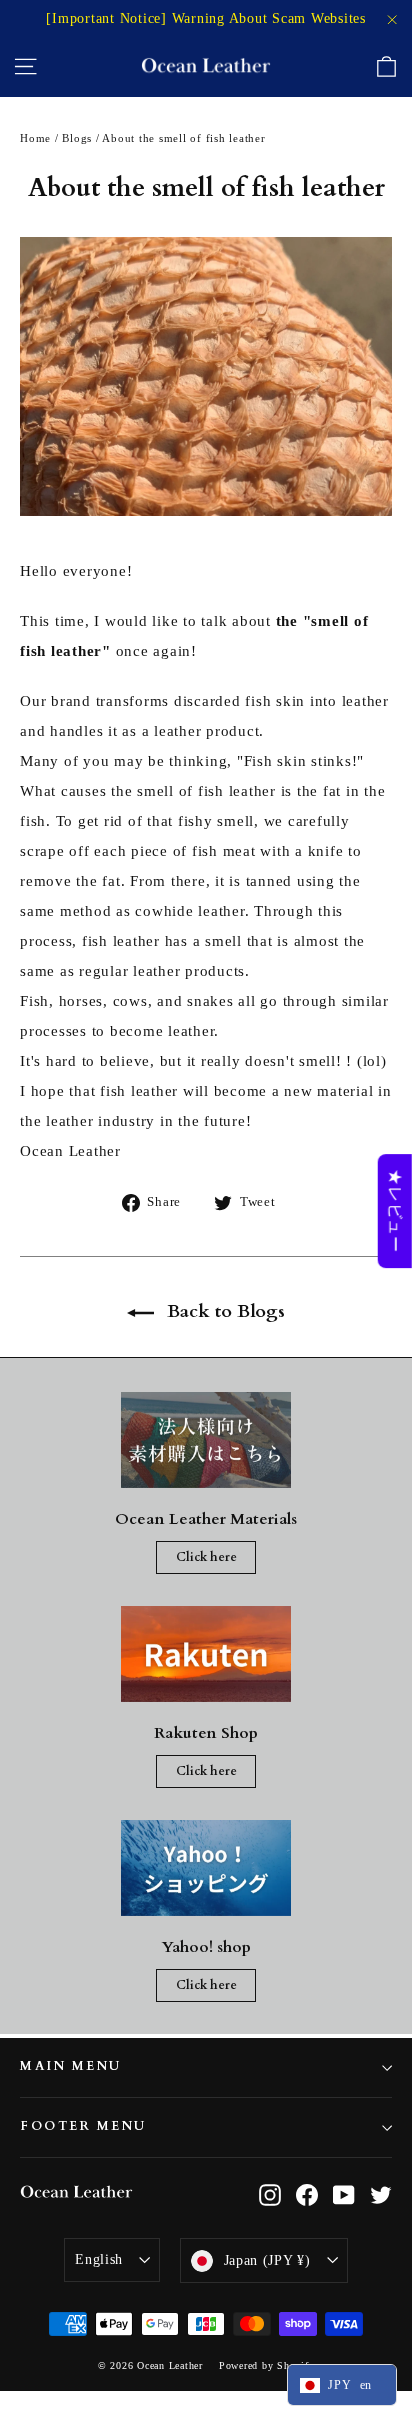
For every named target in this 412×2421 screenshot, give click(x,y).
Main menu (71, 2066)
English (99, 2259)
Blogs (77, 138)
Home (35, 138)
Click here (206, 1557)
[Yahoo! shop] (206, 1868)
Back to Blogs (223, 1311)
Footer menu (83, 2126)
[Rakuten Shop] (206, 1654)
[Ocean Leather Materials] (206, 1440)
